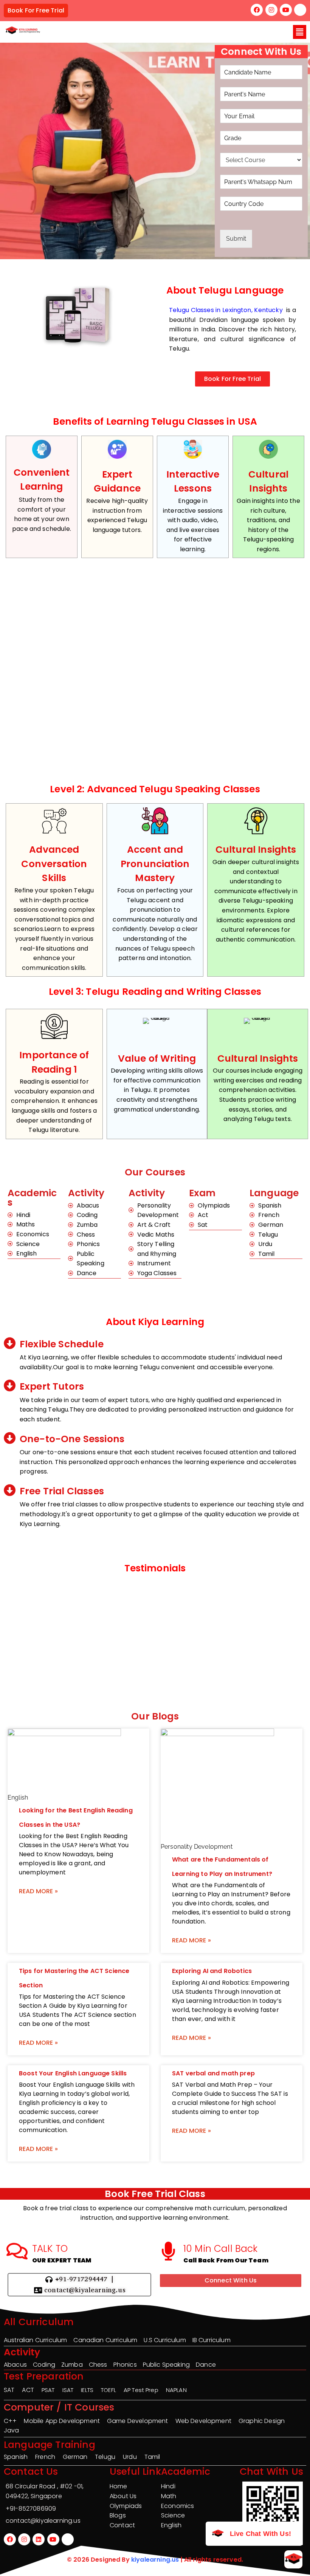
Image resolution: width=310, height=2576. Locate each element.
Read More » (38, 1891)
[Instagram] (271, 10)
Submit (236, 239)
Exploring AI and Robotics (212, 1971)
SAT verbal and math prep (213, 2073)
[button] (300, 32)
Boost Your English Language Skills (73, 2073)
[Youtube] (286, 10)
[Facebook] (257, 10)
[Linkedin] (39, 2539)
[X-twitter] (300, 10)
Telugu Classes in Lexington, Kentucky (226, 310)
